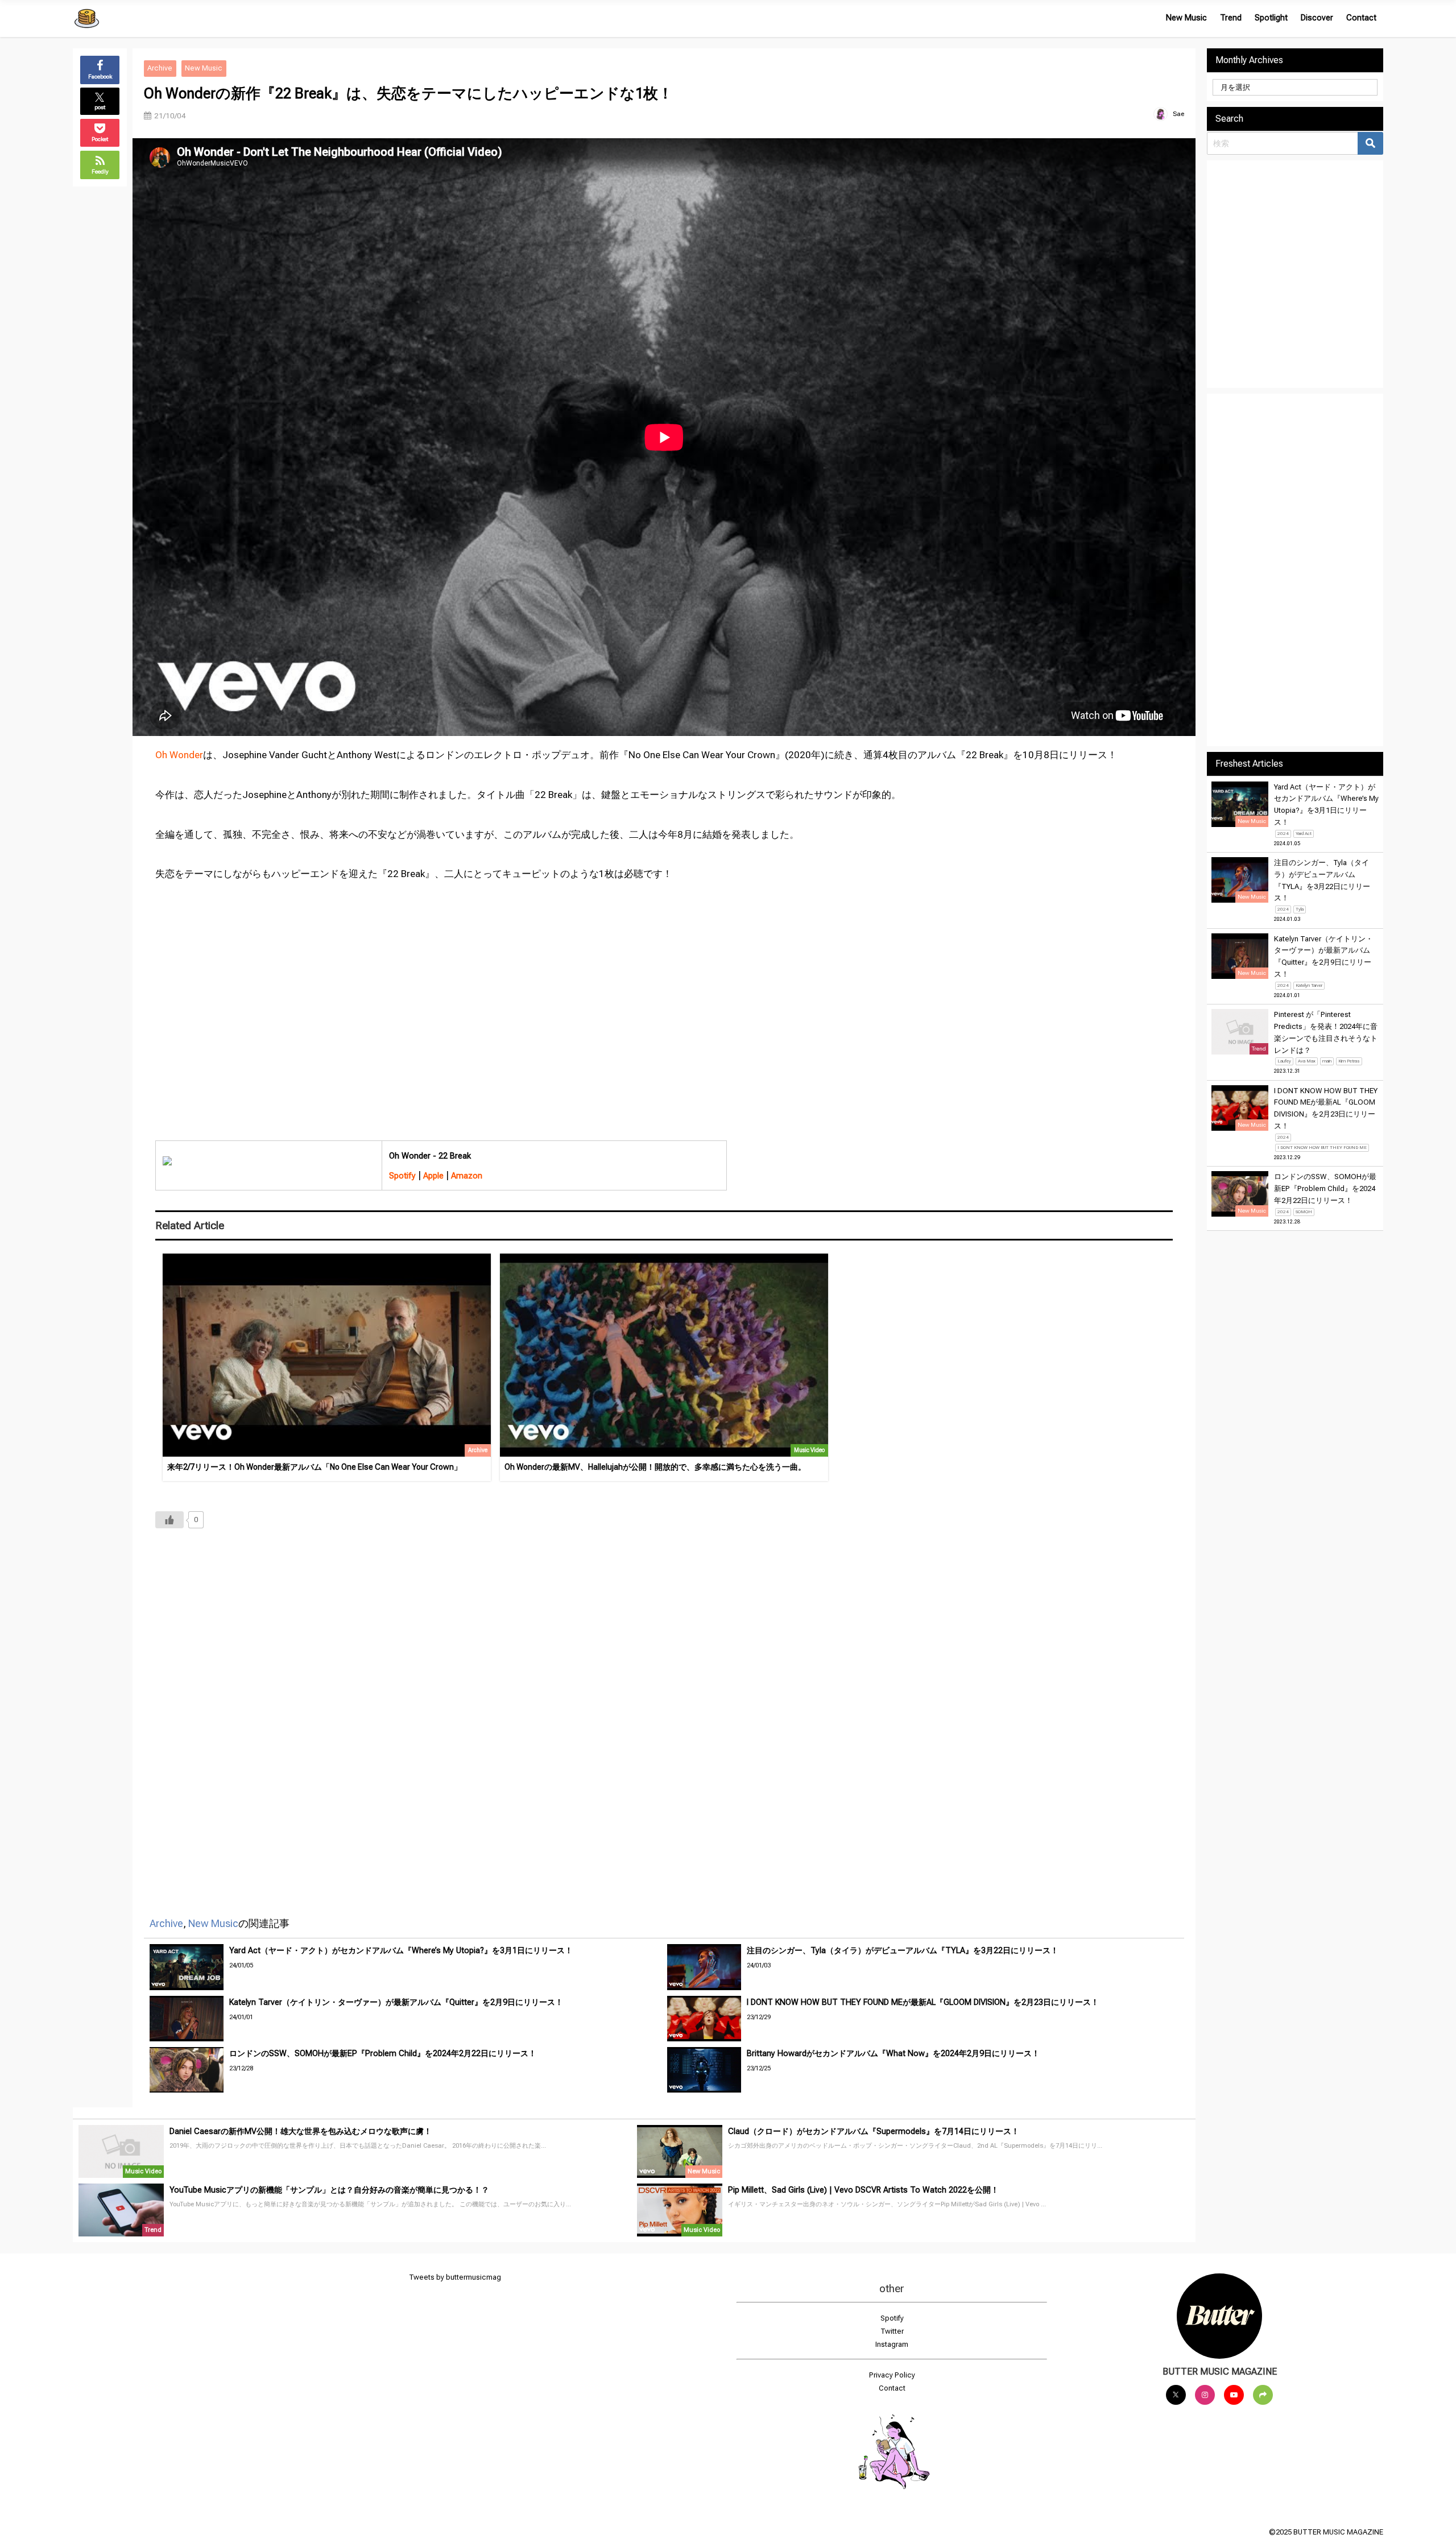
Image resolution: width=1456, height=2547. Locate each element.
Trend (1231, 18)
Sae (1178, 114)
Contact (1361, 18)
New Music (1186, 18)
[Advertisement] (497, 1707)
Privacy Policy (892, 2375)
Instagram (892, 2344)
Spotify (892, 2318)
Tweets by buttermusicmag (455, 2277)
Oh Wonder (179, 755)
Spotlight (1271, 18)
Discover (1317, 18)
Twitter (892, 2331)
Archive (160, 68)
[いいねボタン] (169, 1520)
